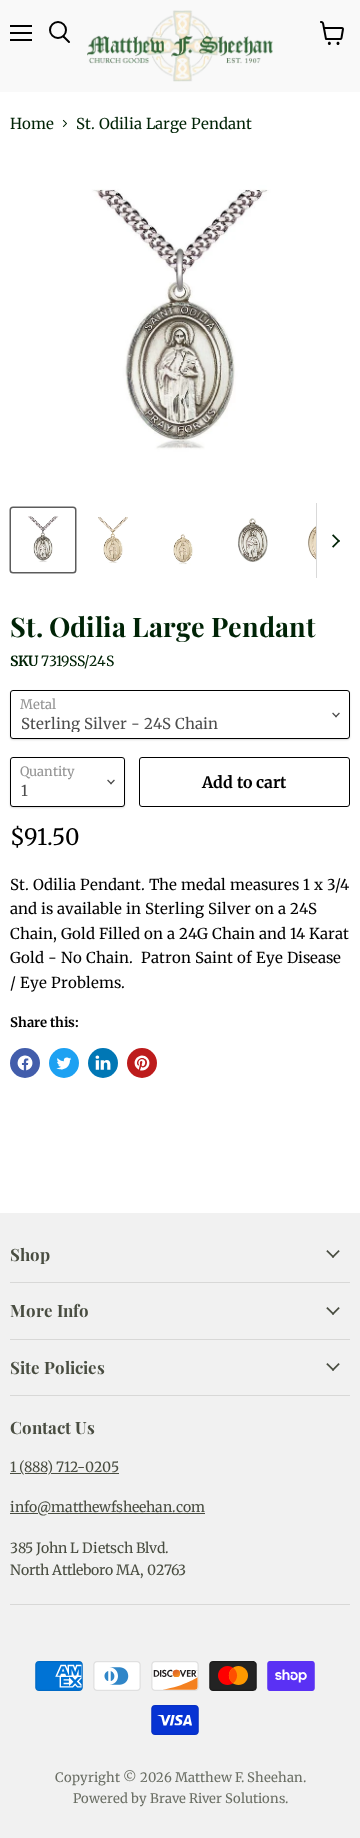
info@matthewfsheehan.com (107, 1507)
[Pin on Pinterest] (142, 1063)
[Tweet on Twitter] (64, 1063)
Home (32, 123)
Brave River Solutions (217, 1798)
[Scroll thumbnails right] (332, 540)
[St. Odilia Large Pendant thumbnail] (43, 540)
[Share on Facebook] (25, 1063)
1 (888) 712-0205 (64, 1467)
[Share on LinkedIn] (103, 1063)
